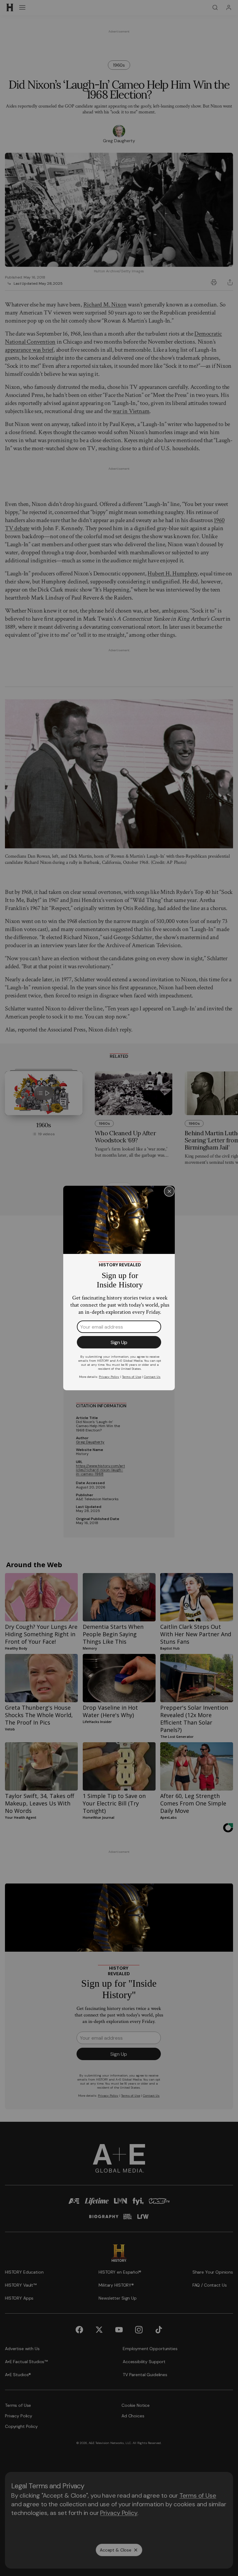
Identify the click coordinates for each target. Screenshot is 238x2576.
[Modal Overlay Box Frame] (119, 1288)
